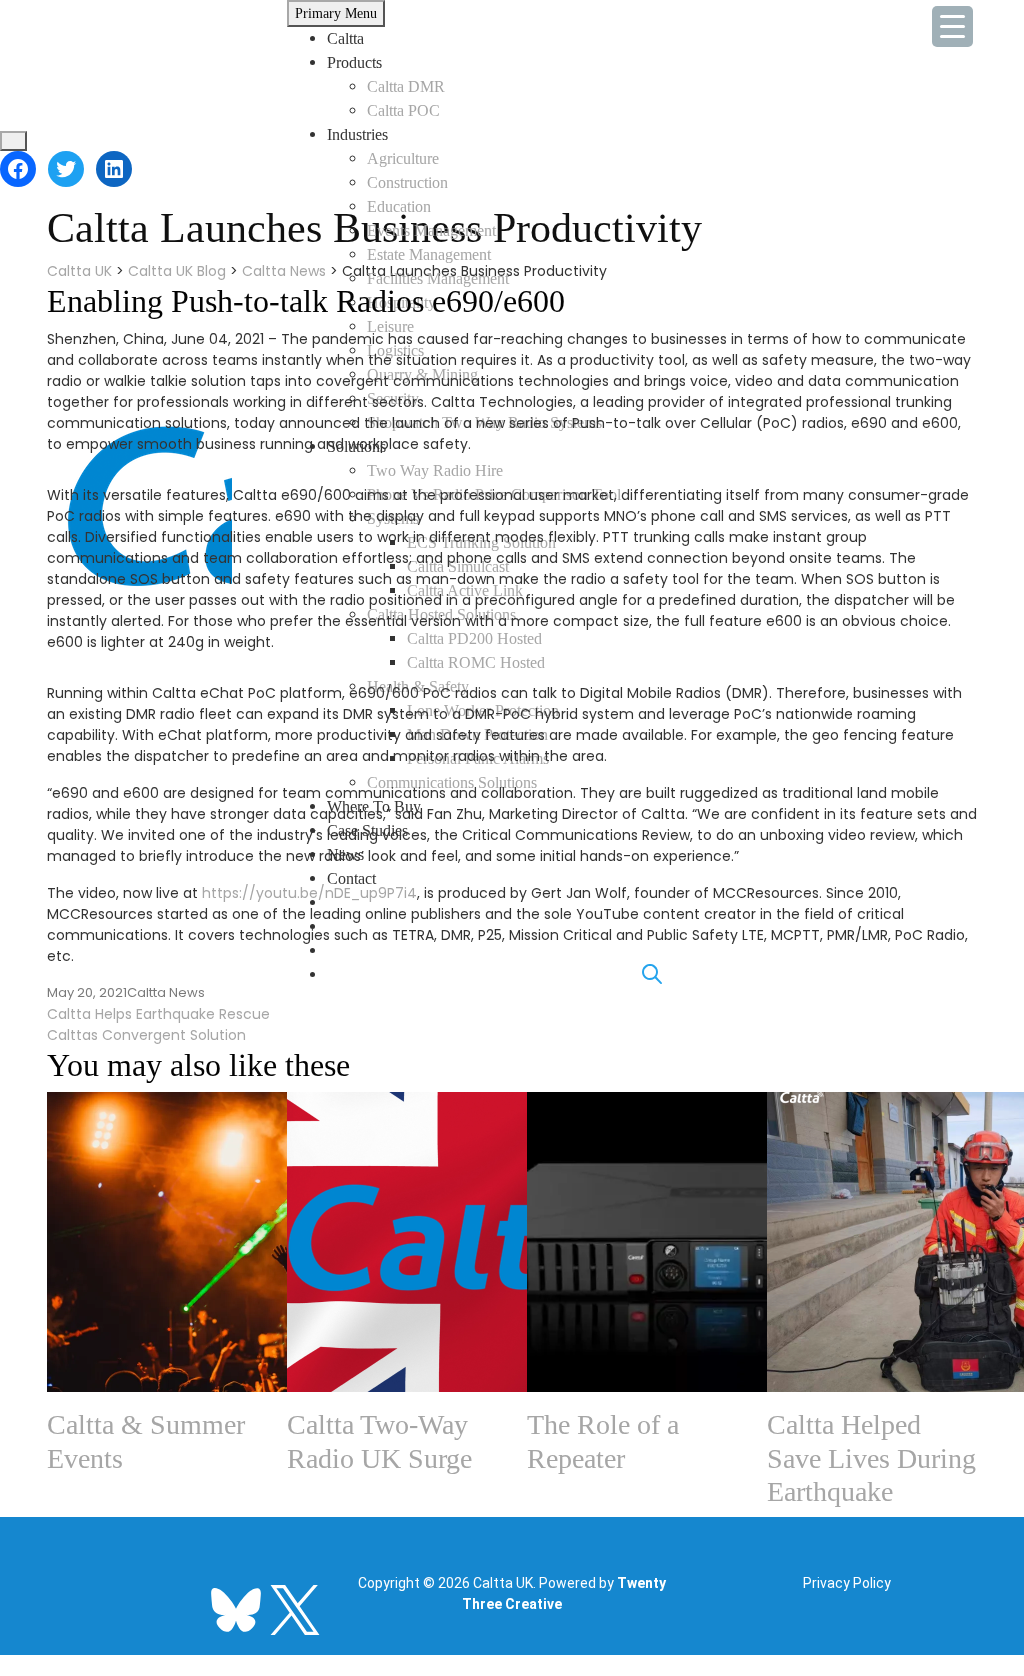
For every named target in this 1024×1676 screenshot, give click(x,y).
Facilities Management (438, 278)
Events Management (431, 230)
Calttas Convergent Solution (146, 1035)
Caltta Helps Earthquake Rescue (158, 1014)
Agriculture (403, 158)
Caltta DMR (406, 86)
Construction (407, 182)
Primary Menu (336, 13)
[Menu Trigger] (952, 26)
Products (354, 62)
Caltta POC (403, 110)
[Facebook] (18, 169)
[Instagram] (177, 1598)
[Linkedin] (59, 1598)
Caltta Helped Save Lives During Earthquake (871, 1458)
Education (399, 206)
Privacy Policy (847, 1583)
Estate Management (429, 254)
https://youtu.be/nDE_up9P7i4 (309, 893)
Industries (357, 134)
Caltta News (166, 992)
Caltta (345, 38)
